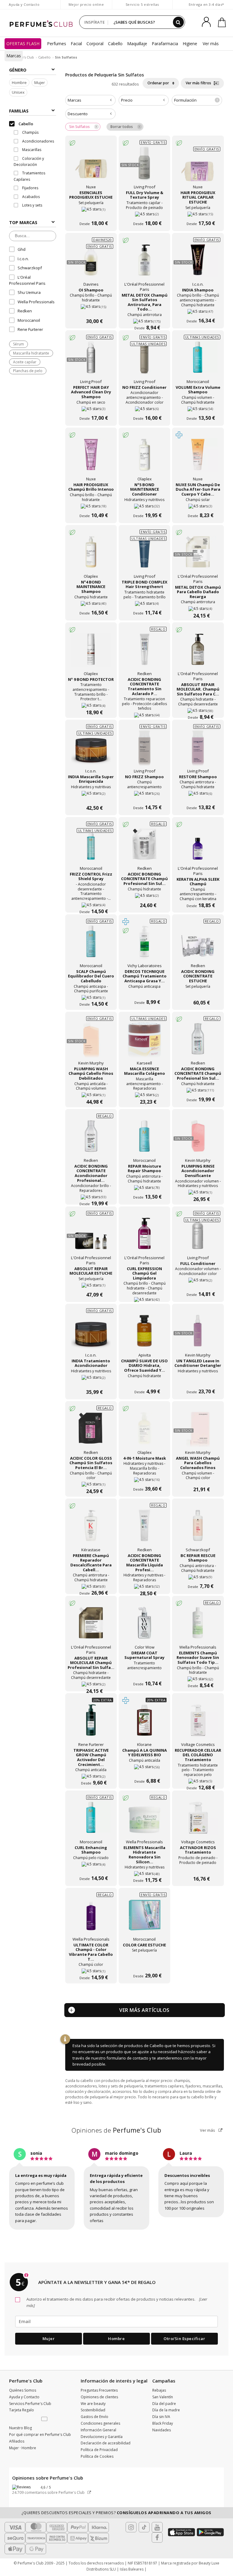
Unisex (18, 92)
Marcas (14, 56)
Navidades (162, 2430)
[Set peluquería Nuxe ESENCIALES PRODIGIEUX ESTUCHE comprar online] (91, 212)
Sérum (19, 344)
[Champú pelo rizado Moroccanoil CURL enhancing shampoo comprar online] (91, 1867)
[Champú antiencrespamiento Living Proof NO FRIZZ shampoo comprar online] (144, 796)
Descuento (78, 114)
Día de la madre (166, 2410)
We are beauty (93, 2404)
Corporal (95, 44)
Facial (76, 44)
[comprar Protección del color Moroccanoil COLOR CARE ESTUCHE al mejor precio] (144, 1918)
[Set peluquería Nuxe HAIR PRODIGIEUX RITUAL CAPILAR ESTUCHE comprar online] (198, 169)
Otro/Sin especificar (184, 2339)
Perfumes (57, 44)
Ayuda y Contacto (24, 4)
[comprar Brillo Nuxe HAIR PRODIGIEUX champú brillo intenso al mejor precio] (91, 458)
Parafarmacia (165, 44)
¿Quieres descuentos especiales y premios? (116, 2513)
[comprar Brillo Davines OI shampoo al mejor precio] (91, 263)
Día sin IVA (161, 2417)
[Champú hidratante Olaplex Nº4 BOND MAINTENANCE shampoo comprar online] (91, 601)
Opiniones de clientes (99, 2397)
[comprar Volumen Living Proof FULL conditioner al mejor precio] (198, 1237)
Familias (19, 111)
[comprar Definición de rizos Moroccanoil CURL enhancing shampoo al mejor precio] (91, 1821)
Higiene (190, 44)
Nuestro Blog (20, 2428)
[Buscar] (178, 22)
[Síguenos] (157, 2537)
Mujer (40, 82)
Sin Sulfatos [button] (79, 127)
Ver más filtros (199, 83)
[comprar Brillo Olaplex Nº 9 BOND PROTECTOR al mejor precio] (91, 653)
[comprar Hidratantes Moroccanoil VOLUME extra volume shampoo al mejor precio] (198, 361)
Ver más (208, 2130)
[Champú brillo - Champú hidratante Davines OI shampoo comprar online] (91, 309)
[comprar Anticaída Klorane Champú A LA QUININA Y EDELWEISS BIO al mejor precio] (144, 1723)
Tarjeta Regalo (22, 2410)
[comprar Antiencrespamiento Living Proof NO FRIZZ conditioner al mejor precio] (144, 361)
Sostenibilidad (93, 2410)
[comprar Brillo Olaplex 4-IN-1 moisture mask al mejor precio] (144, 1431)
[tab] (90, 100)
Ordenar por (159, 83)
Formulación (196, 100)
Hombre (19, 82)
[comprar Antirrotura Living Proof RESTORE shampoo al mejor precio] (198, 750)
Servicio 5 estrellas (142, 4)
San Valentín (163, 2397)
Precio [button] (127, 100)
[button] (45, 2419)
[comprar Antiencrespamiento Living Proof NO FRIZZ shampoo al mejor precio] (144, 750)
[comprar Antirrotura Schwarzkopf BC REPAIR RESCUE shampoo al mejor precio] (198, 1529)
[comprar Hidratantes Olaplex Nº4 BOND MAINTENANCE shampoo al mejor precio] (91, 555)
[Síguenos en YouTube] (157, 2527)
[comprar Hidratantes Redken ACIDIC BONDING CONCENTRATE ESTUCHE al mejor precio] (198, 945)
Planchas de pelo (28, 371)
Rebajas (159, 2390)
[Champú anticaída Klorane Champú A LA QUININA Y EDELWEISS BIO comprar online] (144, 1769)
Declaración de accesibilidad (106, 2443)
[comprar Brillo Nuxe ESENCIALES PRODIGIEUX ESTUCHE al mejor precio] (91, 166)
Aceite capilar (25, 362)
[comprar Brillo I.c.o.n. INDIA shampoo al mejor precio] (198, 263)
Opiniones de (116, 2130)
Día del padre (164, 2404)
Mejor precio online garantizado (86, 7)
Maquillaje (137, 44)
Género (18, 70)
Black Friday (163, 2423)
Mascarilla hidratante (31, 353)
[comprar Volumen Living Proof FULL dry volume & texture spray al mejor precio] (144, 166)
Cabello (115, 44)
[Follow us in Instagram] (131, 2527)
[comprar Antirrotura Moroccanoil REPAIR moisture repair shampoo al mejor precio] (144, 1139)
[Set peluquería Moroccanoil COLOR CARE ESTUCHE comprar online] (144, 1964)
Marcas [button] (74, 100)
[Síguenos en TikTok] (144, 2527)
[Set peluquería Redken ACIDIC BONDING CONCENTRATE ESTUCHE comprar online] (198, 991)
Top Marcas (23, 222)
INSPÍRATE (95, 22)
